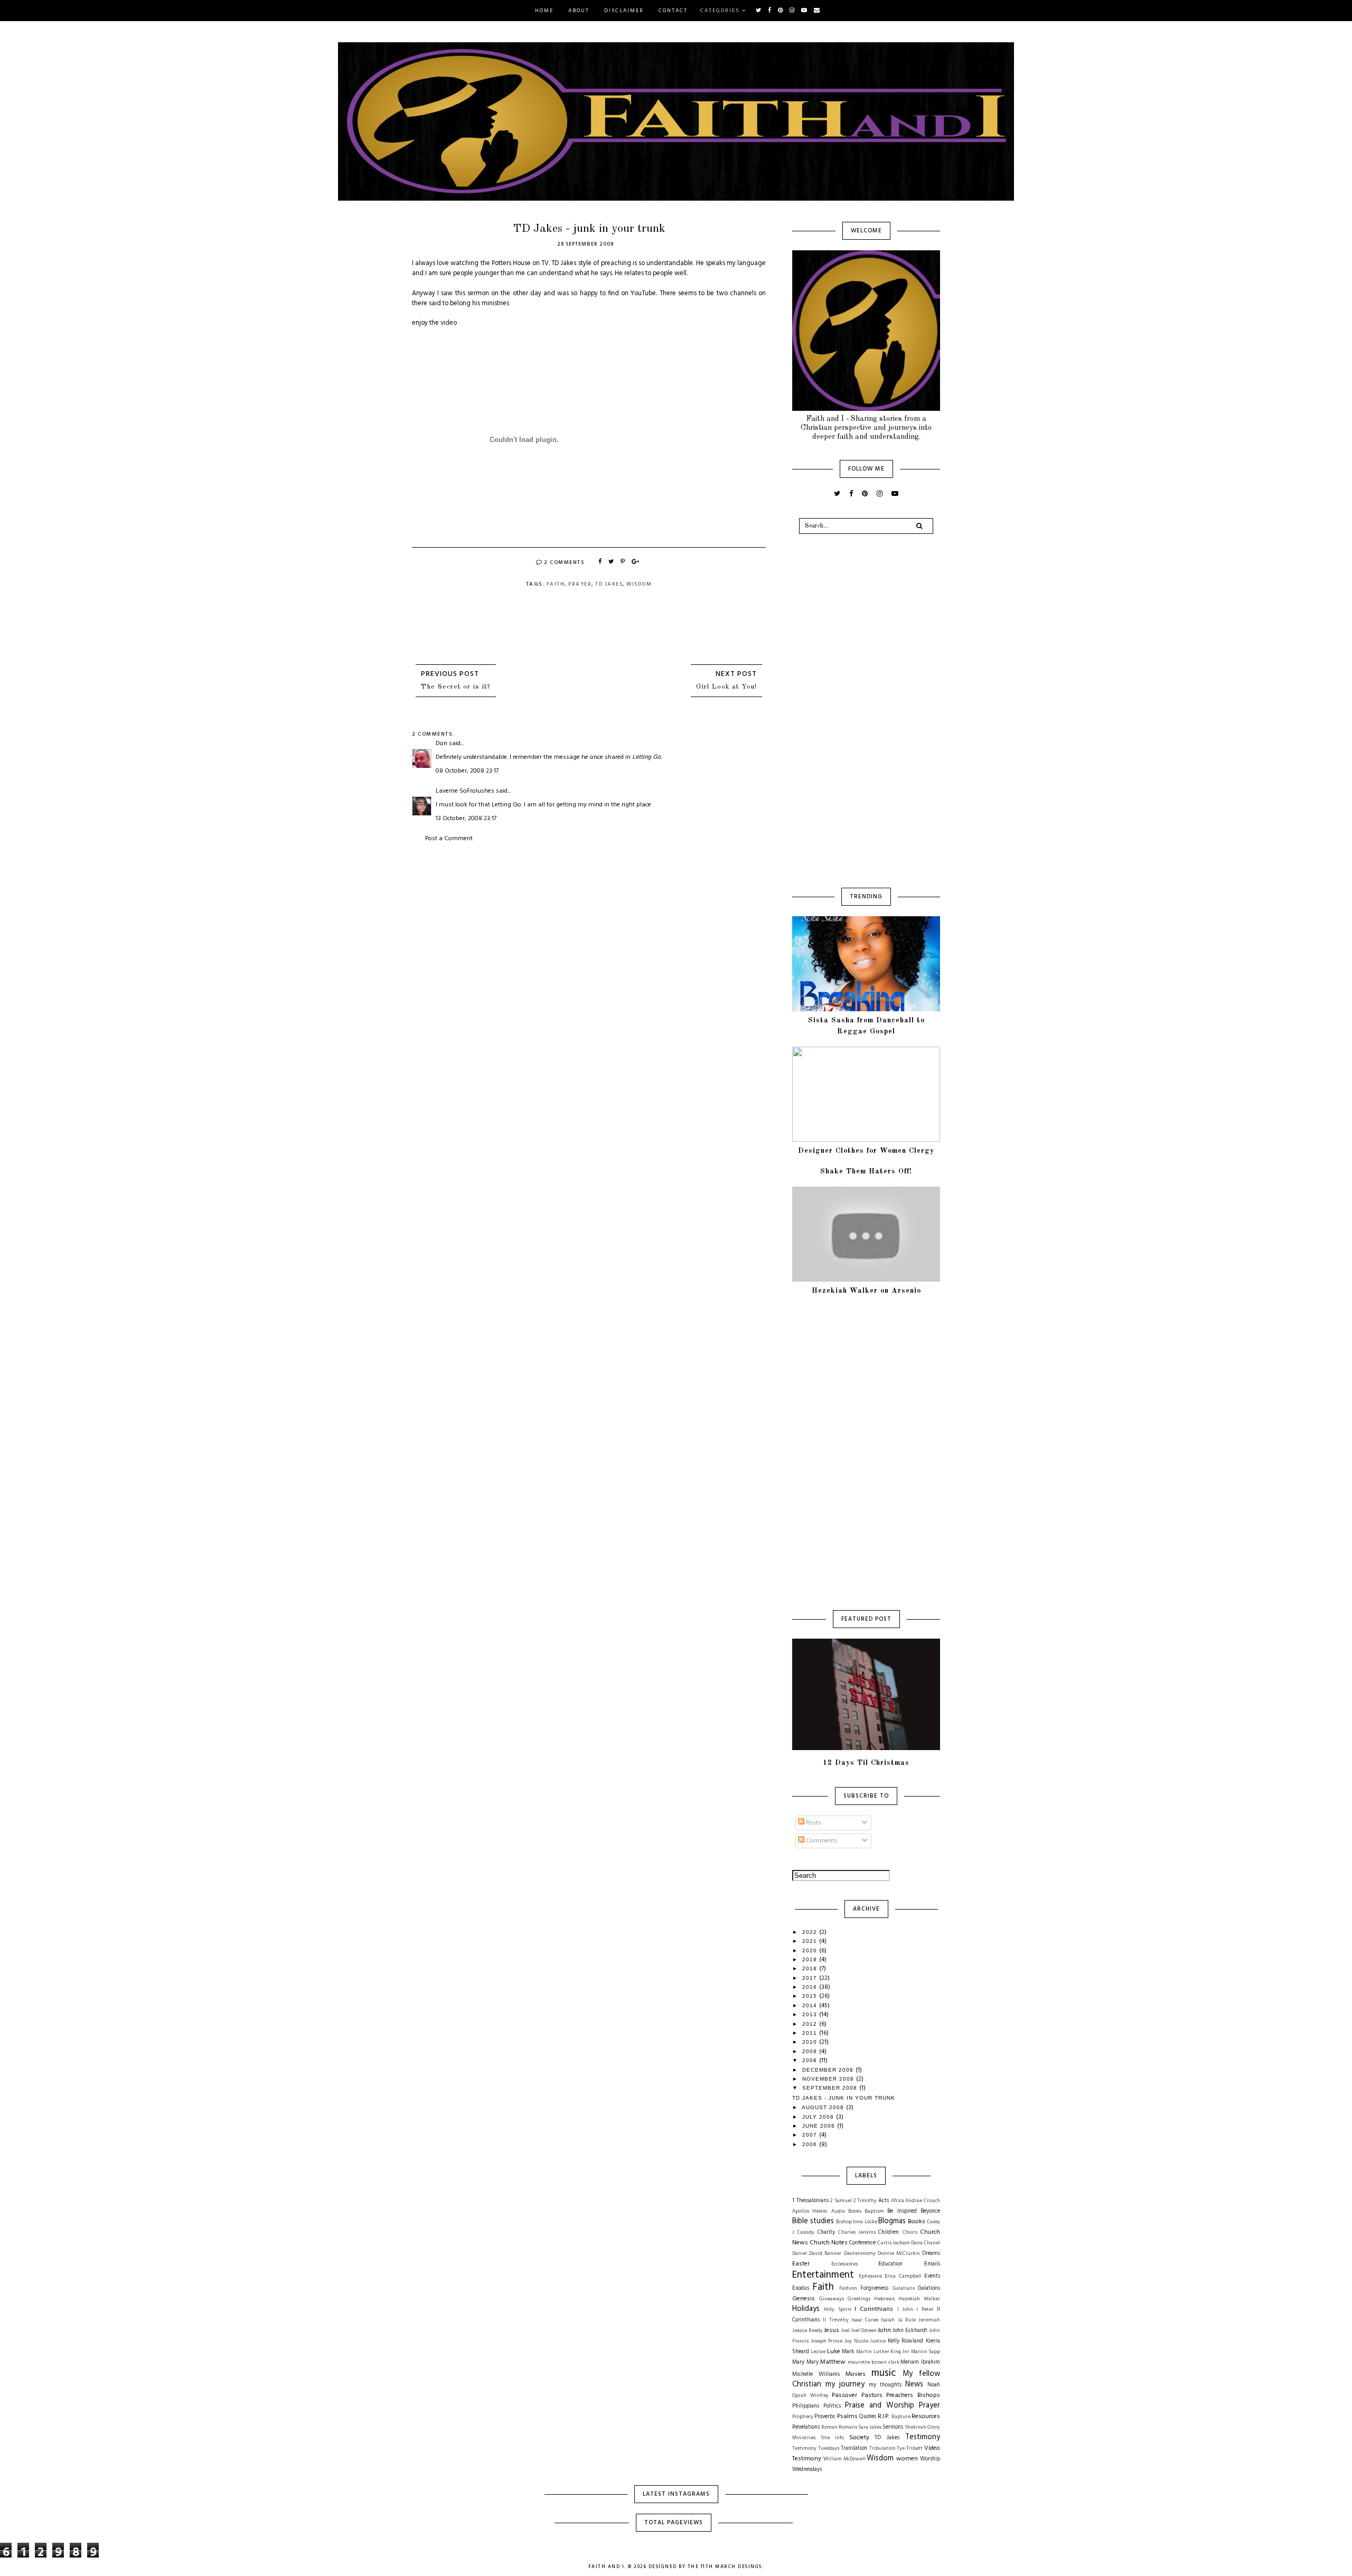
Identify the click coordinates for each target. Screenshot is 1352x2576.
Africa (898, 2201)
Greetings (859, 2299)
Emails (932, 2264)
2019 (811, 1959)
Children (889, 2232)
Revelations (806, 2427)
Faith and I (607, 2567)
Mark (848, 2352)
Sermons (893, 2427)
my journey (845, 2385)
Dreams (931, 2254)
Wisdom (639, 584)
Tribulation (882, 2448)
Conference (862, 2243)
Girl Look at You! (726, 687)
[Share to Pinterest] (623, 562)
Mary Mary (805, 2362)
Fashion (848, 2288)
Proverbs (825, 2417)
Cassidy (806, 2232)
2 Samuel (841, 2201)
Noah (934, 2385)
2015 (811, 1996)
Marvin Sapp (926, 2352)
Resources (926, 2417)
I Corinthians (874, 2309)
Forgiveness (874, 2288)
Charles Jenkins (857, 2232)
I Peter (925, 2310)
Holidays (806, 2309)
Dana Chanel (926, 2243)
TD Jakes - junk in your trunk (844, 2098)
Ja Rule (907, 2320)
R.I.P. (884, 2417)
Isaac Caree (865, 2320)
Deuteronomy (860, 2254)
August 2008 (824, 2107)
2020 (811, 1950)
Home (544, 11)
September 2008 (831, 2088)
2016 (811, 1987)
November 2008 (829, 2079)
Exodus (801, 2288)
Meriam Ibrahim (920, 2362)
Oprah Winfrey (810, 2396)
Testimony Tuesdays (816, 2448)
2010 (811, 2042)
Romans (848, 2427)
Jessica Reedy (808, 2331)
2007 (811, 2135)
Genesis (804, 2299)
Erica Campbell (903, 2276)
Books (917, 2222)
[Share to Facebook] (600, 562)
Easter (801, 2264)
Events (932, 2276)
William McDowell (844, 2459)
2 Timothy (865, 2201)
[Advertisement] (589, 923)
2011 (811, 2033)
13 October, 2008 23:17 (466, 819)
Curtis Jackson (894, 2243)
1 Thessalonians (810, 2201)
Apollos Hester (810, 2211)
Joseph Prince (827, 2341)
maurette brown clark (873, 2362)
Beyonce (930, 2211)
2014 (811, 2005)
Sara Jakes (870, 2427)
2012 (811, 2024)
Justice (878, 2341)
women (907, 2459)
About (579, 11)
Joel (845, 2331)
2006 (811, 2144)
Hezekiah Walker (919, 2299)
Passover (844, 2395)
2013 (811, 2014)
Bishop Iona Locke (856, 2222)
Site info (832, 2438)
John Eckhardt (910, 2331)
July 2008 (819, 2117)
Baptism (874, 2211)
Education (890, 2264)
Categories (720, 11)
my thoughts (885, 2385)
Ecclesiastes (844, 2264)
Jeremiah (929, 2320)
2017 (811, 1978)
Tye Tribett (910, 2448)
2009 (811, 2051)
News (914, 2385)
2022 (811, 1932)
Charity (826, 2232)
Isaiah (888, 2320)
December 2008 (829, 2070)
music (884, 2373)
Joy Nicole (856, 2341)
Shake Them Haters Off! (866, 1171)
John (884, 2330)
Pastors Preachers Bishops (901, 2395)
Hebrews (884, 2299)
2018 (811, 1968)
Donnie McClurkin (899, 2254)
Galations (929, 2288)
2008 (811, 2060)
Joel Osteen (864, 2331)
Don (442, 744)
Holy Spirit (837, 2310)
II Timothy (835, 2320)
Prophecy (803, 2417)
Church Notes (829, 2243)
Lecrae (818, 2352)
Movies (856, 2374)
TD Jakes (609, 584)
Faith (556, 584)
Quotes (868, 2417)
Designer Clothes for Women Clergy (866, 1151)
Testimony (923, 2437)
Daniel (800, 2254)
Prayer (580, 584)
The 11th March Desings (725, 2567)
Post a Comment (449, 839)
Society (859, 2438)
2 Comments (564, 562)
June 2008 (820, 2126)
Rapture (901, 2417)
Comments (821, 1841)
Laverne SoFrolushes (465, 791)
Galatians (904, 2288)
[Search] (919, 526)
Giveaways (832, 2299)
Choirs (910, 2232)
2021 (811, 1941)
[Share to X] (612, 562)
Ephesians (870, 2276)
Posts (813, 1823)
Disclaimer (624, 11)
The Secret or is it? (456, 687)
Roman (829, 2427)
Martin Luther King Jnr (883, 2352)
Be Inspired (902, 2211)
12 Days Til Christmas (866, 1763)
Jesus (832, 2330)
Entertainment (823, 2275)
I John (905, 2310)
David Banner (825, 2254)
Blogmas (892, 2221)
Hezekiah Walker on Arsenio (866, 1291)
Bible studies (813, 2221)
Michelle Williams (816, 2375)
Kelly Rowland (906, 2341)
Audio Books (846, 2211)
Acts (884, 2201)
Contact (673, 11)
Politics (832, 2406)
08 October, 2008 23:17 (467, 771)
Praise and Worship (880, 2406)
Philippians (806, 2406)
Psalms (847, 2417)
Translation (854, 2448)
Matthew (833, 2362)
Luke (834, 2352)
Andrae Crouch (923, 2201)
